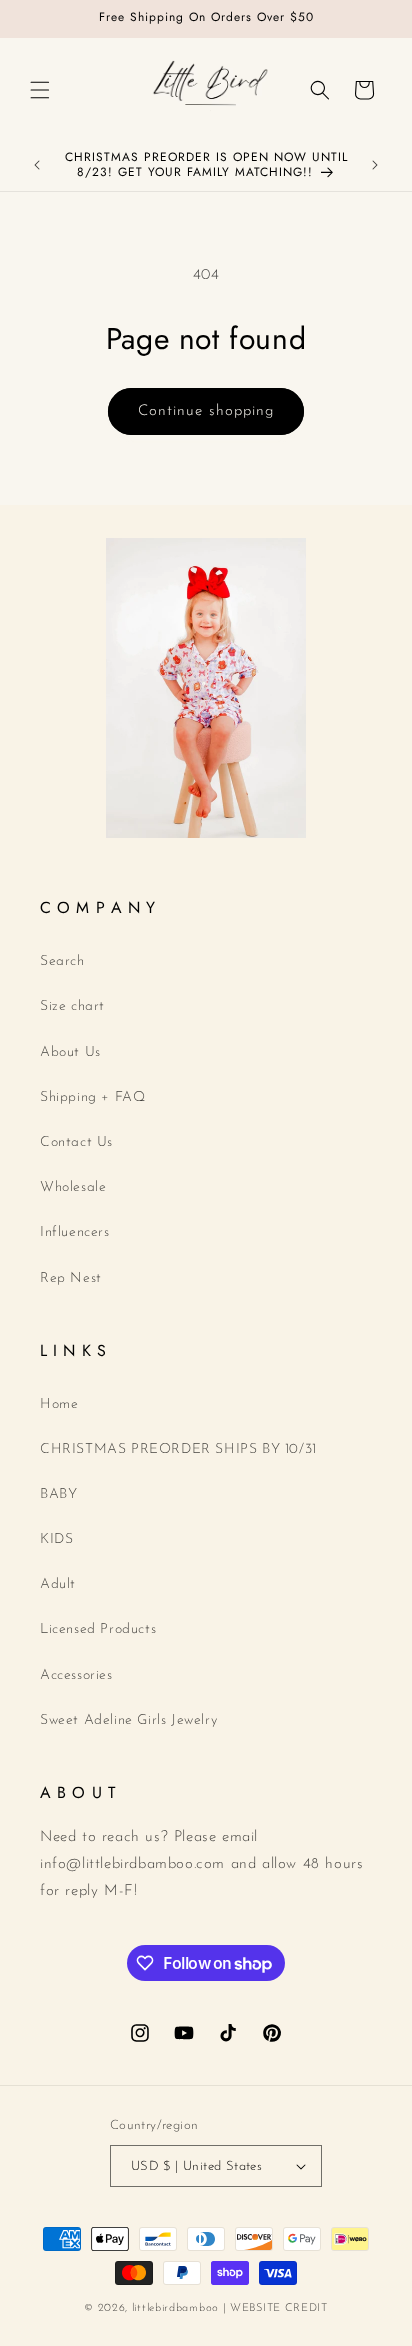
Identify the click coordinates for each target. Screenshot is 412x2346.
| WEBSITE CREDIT (275, 2308)
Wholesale (73, 1187)
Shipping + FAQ (92, 1097)
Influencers (75, 1232)
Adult (58, 1584)
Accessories (76, 1675)
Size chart (72, 1006)
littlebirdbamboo (175, 2308)
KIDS (56, 1539)
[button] (40, 90)
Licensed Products (98, 1629)
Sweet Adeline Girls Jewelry (128, 1720)
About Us (70, 1052)
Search (62, 961)
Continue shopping (206, 411)
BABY (58, 1494)
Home (59, 1404)
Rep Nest (71, 1278)
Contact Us (76, 1142)
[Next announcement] (375, 165)
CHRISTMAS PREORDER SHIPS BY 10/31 (178, 1449)
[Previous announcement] (37, 165)
